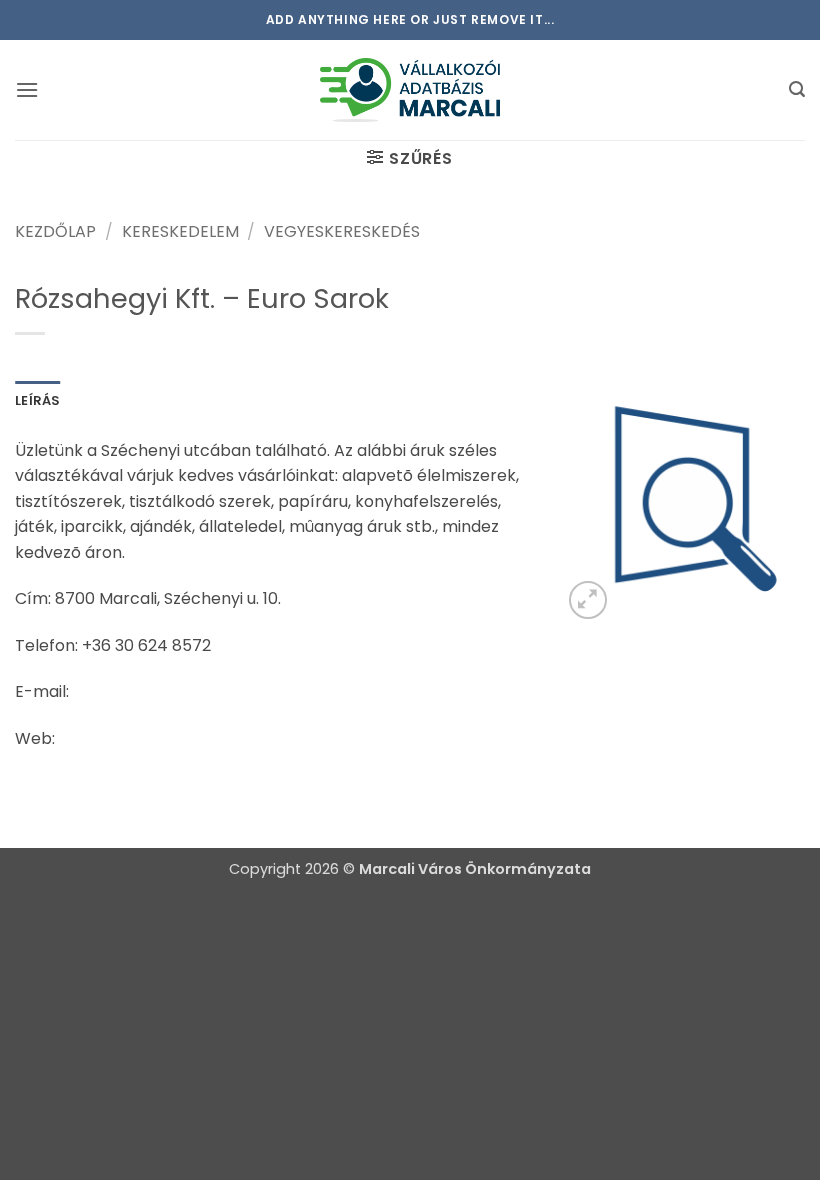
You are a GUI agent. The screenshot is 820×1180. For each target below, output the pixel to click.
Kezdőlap (55, 231)
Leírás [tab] (38, 400)
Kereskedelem (180, 231)
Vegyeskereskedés (342, 231)
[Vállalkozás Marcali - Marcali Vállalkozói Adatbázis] (410, 89)
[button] (27, 89)
